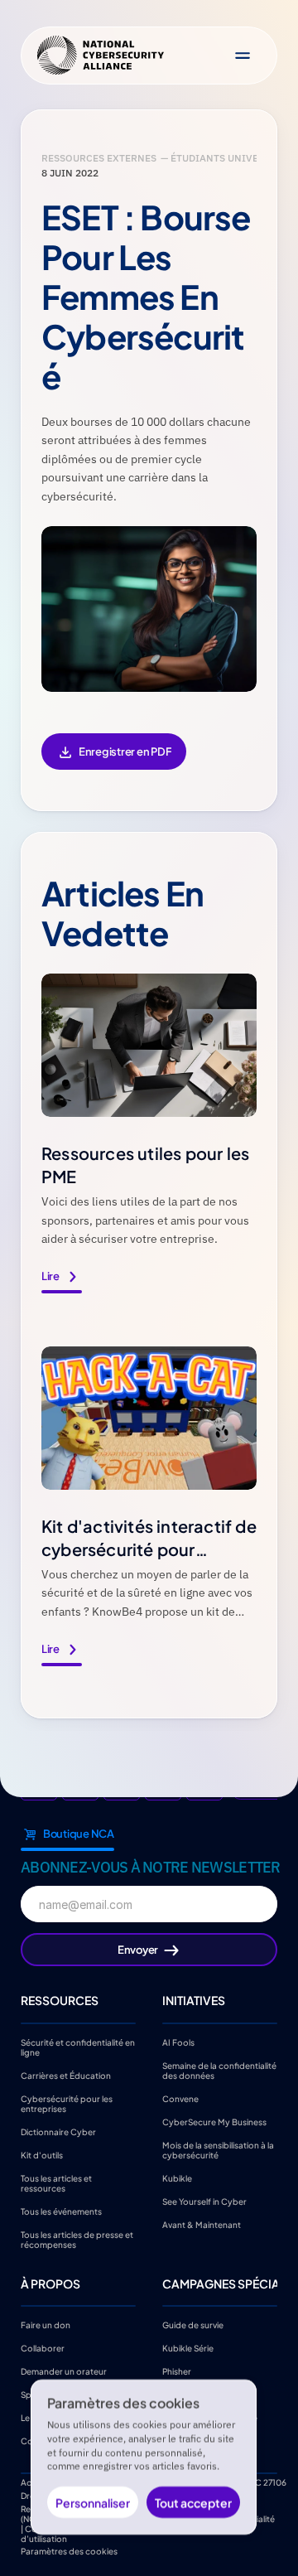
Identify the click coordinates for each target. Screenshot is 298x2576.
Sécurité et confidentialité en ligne (79, 2047)
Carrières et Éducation (66, 2075)
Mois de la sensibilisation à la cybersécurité (219, 2149)
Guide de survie (193, 2325)
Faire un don (46, 2325)
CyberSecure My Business (214, 2121)
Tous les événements (61, 2211)
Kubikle (177, 2177)
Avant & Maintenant (202, 2224)
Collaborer (43, 2348)
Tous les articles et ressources (57, 2182)
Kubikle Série (188, 2348)
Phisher (177, 2371)
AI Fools (178, 2042)
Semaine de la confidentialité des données (220, 2070)
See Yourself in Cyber (204, 2201)
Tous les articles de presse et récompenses (78, 2239)
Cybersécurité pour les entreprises (67, 2103)
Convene (180, 2098)
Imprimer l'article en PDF (114, 763)
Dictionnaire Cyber (58, 2131)
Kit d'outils (42, 2154)
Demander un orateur (64, 2371)
